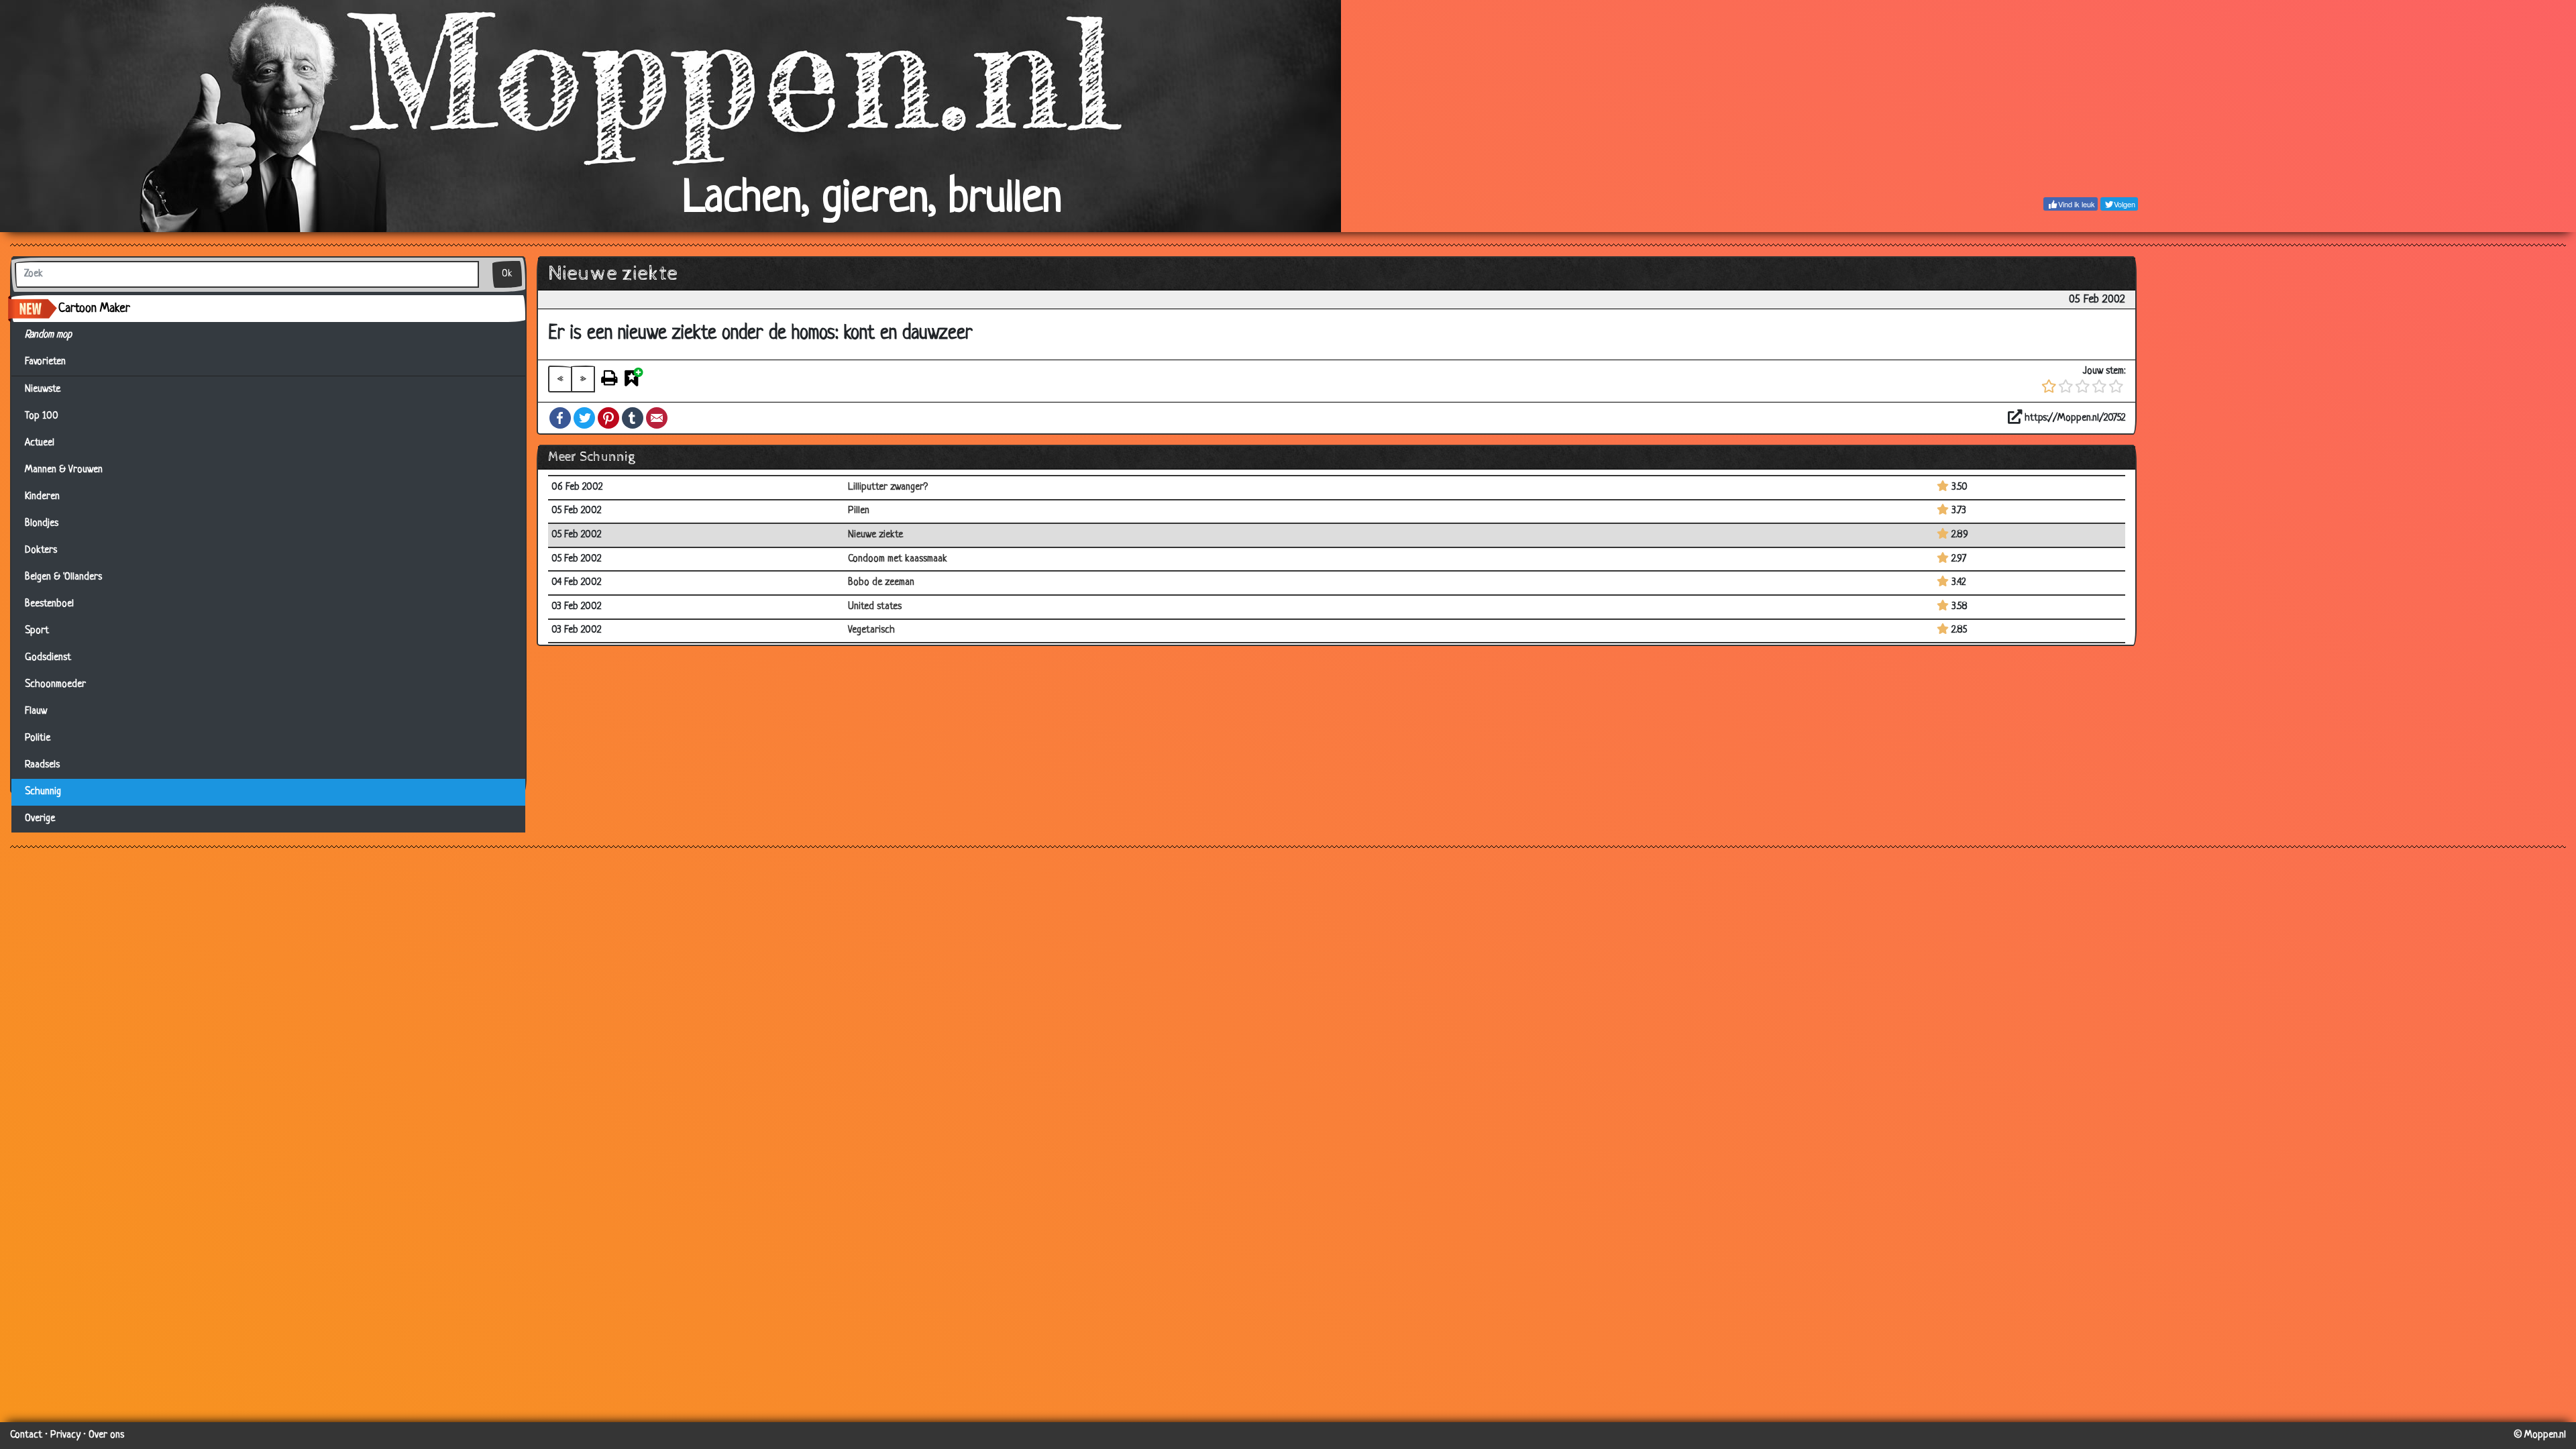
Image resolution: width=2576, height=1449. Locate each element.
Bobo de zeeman (881, 583)
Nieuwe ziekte (875, 535)
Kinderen (42, 497)
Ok (507, 274)
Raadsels (42, 765)
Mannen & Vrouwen (64, 470)
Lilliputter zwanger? (888, 487)
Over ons (106, 1435)
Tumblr (633, 418)
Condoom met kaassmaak (898, 559)
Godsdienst (48, 658)
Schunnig (43, 792)
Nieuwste (43, 389)
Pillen (859, 511)
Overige (40, 819)
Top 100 (42, 416)
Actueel (40, 443)
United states (875, 607)
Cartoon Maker (94, 309)
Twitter (584, 418)
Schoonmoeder (55, 685)
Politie (38, 738)
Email (657, 418)
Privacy (65, 1435)
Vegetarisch (871, 630)
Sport (37, 631)
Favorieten (51, 362)
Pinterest (608, 418)
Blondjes (42, 524)
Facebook (560, 418)
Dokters (41, 550)
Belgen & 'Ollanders (63, 577)
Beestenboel (49, 604)
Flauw (36, 711)
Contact (26, 1435)
